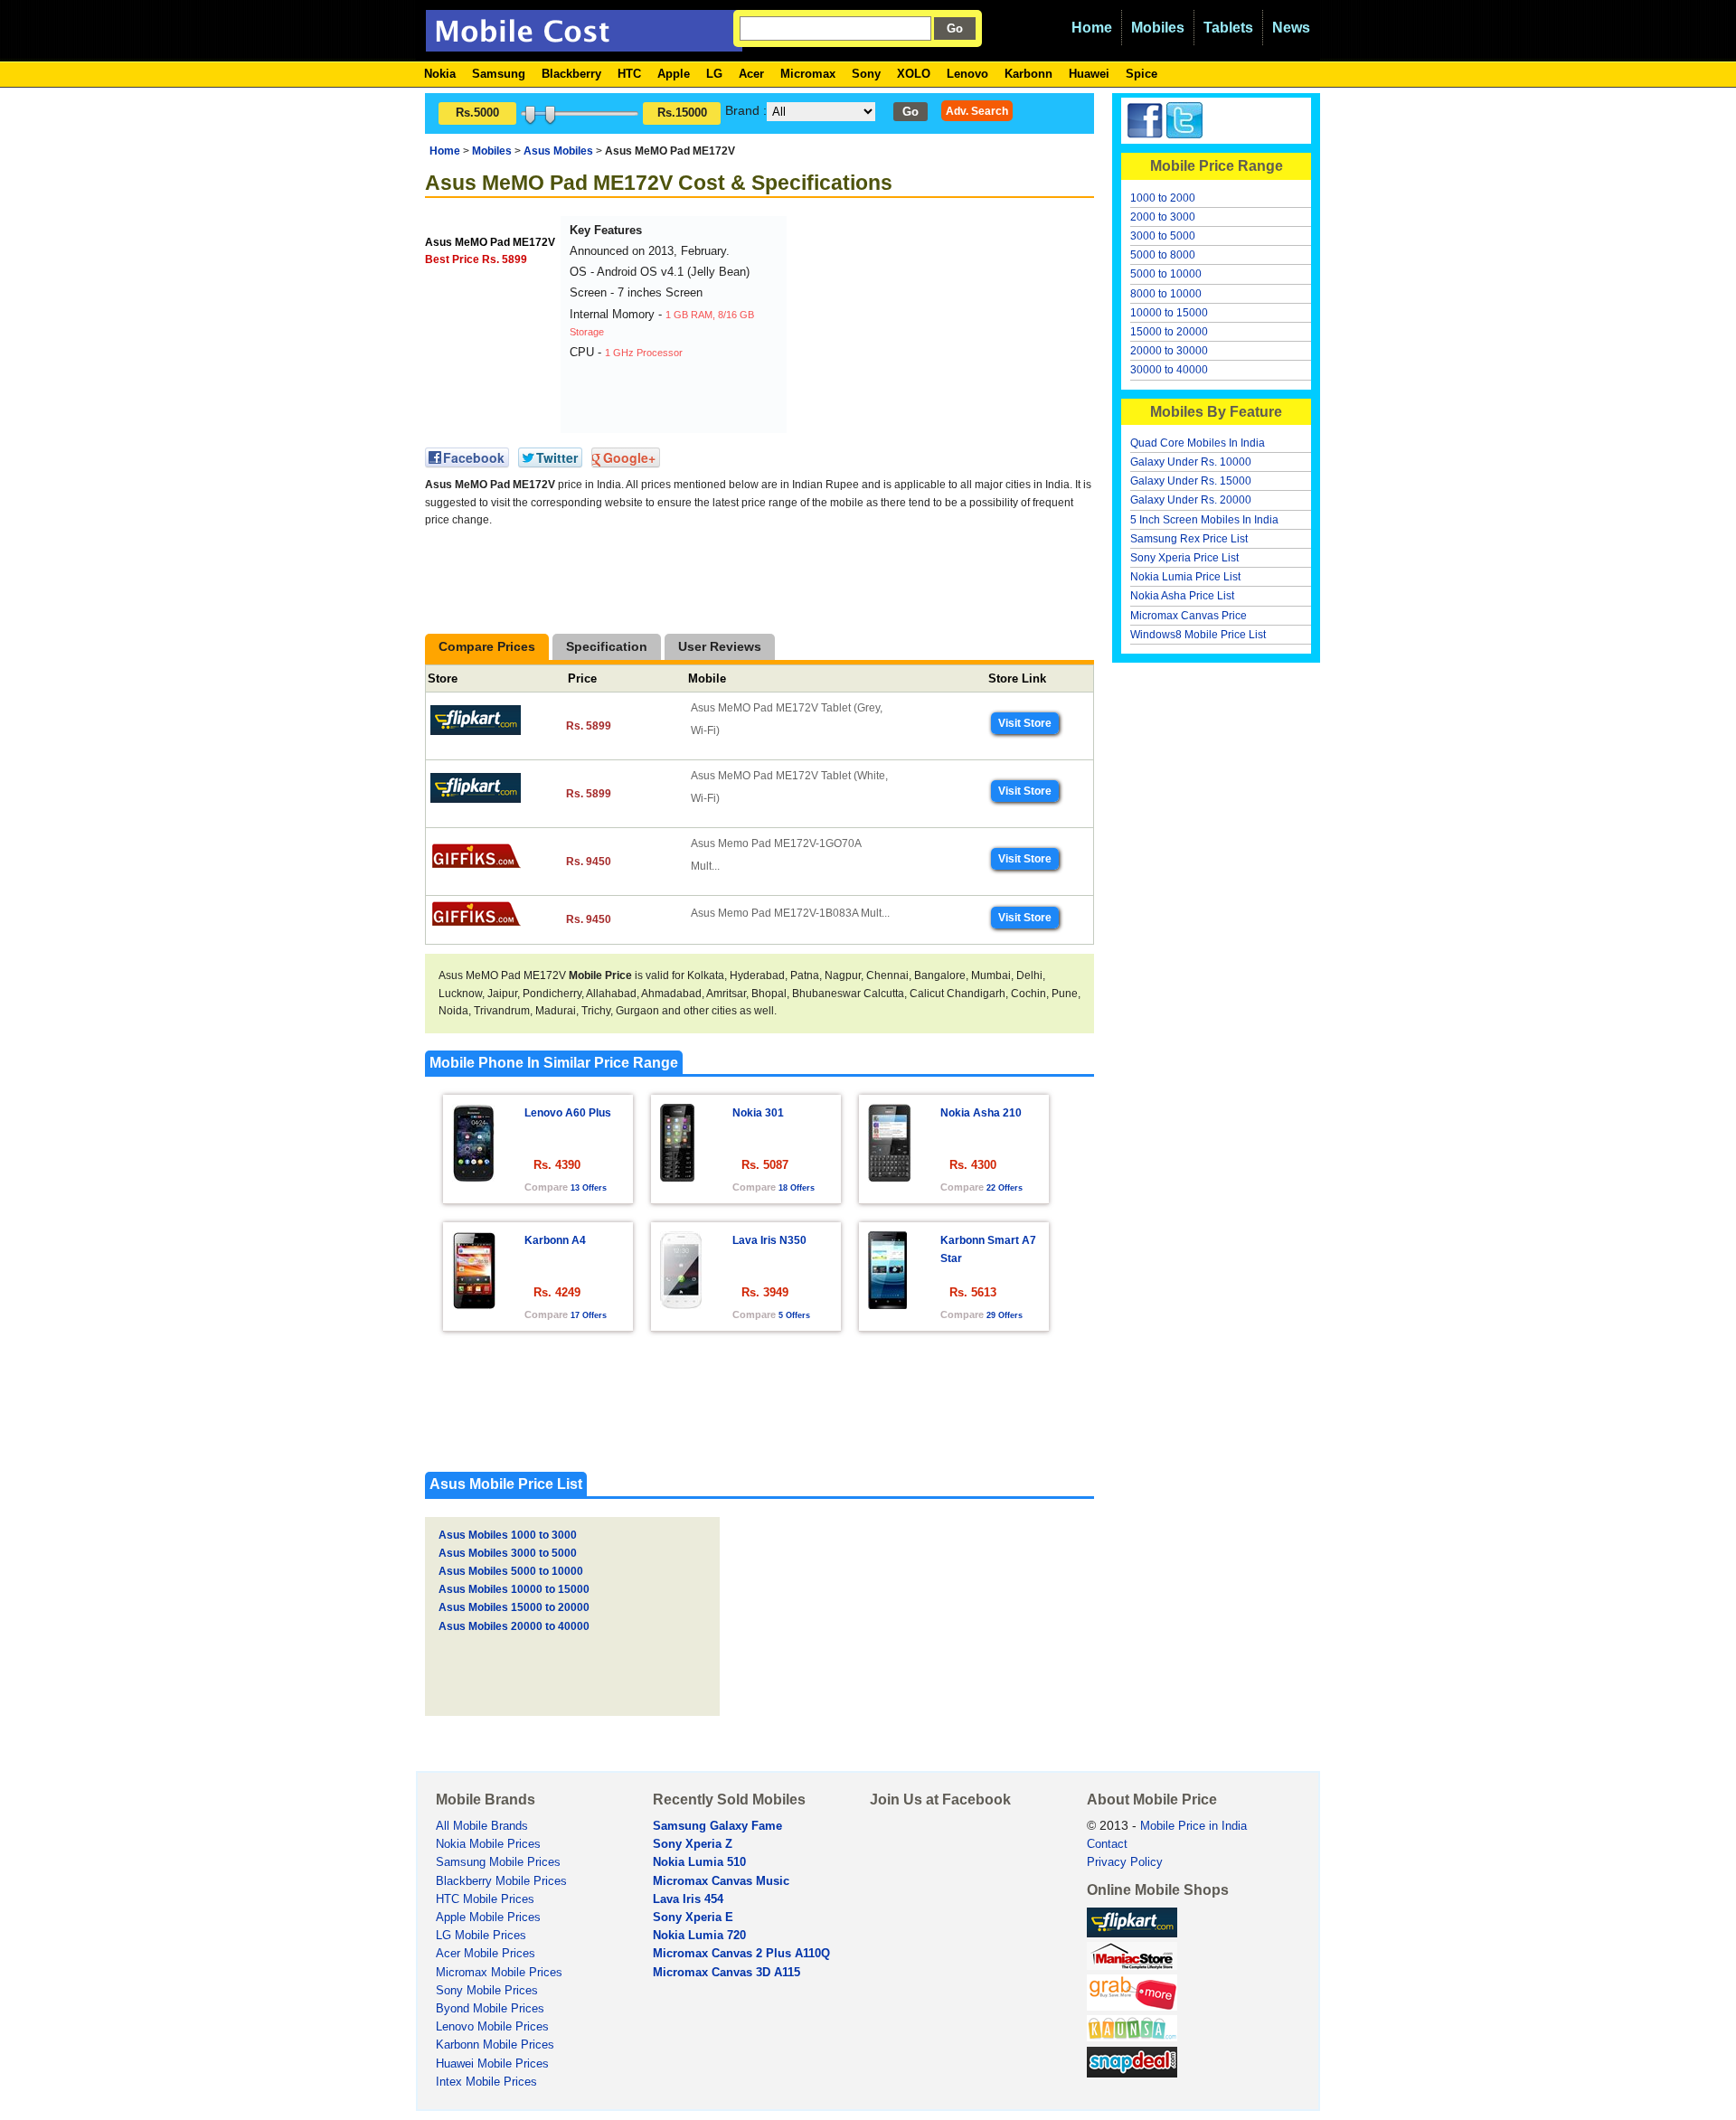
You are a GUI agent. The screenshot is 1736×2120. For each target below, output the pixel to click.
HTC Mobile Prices (485, 1899)
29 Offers (1005, 1315)
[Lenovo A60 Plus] (473, 1177)
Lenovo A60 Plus (568, 1113)
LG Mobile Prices (481, 1936)
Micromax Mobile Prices (499, 1973)
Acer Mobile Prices (486, 1954)
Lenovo (967, 74)
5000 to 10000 (1166, 274)
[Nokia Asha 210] (889, 1177)
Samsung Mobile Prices (498, 1862)
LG (714, 74)
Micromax (808, 74)
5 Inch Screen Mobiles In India (1204, 520)
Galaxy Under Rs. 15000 (1191, 481)
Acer (751, 74)
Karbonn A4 (555, 1240)
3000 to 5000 (1163, 236)
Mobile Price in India (1193, 1826)
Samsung (499, 74)
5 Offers (794, 1315)
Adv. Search (977, 111)
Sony (866, 74)
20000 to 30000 (1169, 351)
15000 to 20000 (1169, 332)
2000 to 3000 (1163, 217)
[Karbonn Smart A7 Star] (887, 1304)
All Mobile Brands (482, 1826)
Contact (1107, 1844)
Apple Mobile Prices (488, 1917)
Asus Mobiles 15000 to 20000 (514, 1607)
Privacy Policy (1125, 1862)
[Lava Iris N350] (681, 1304)
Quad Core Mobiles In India (1198, 443)
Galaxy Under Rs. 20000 (1191, 500)
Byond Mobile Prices (490, 2009)
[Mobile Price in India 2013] (584, 43)
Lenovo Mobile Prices (492, 2027)
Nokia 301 (758, 1113)
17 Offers (589, 1315)
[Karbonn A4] (474, 1304)
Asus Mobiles (558, 151)
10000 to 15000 (1169, 313)
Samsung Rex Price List (1189, 539)
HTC (629, 74)
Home (1092, 28)
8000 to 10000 (1166, 294)
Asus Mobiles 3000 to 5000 (508, 1553)
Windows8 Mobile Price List (1198, 635)
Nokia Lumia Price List (1185, 577)
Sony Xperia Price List (1184, 558)
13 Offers (589, 1188)
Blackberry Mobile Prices (501, 1881)
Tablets (1228, 28)
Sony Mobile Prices (487, 1991)
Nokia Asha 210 (981, 1113)
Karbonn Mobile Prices (495, 2045)
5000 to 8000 (1163, 255)
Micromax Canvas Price (1189, 616)
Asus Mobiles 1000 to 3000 (508, 1535)
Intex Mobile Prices (486, 2082)
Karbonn (1028, 74)
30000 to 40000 (1169, 370)
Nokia (440, 74)
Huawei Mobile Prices (492, 2064)
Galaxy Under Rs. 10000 (1191, 462)
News (1291, 28)
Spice (1142, 74)
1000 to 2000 (1163, 198)
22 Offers (1005, 1188)
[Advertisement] (927, 329)
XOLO (914, 74)
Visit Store (1025, 723)
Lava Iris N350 (769, 1240)
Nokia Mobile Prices (488, 1844)
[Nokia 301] (677, 1177)
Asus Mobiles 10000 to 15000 (514, 1589)
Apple (674, 74)
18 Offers (797, 1188)
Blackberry (571, 74)
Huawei (1089, 74)
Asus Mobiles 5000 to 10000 (511, 1571)
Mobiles (1158, 28)
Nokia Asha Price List (1182, 596)
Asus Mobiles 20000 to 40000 (514, 1626)
